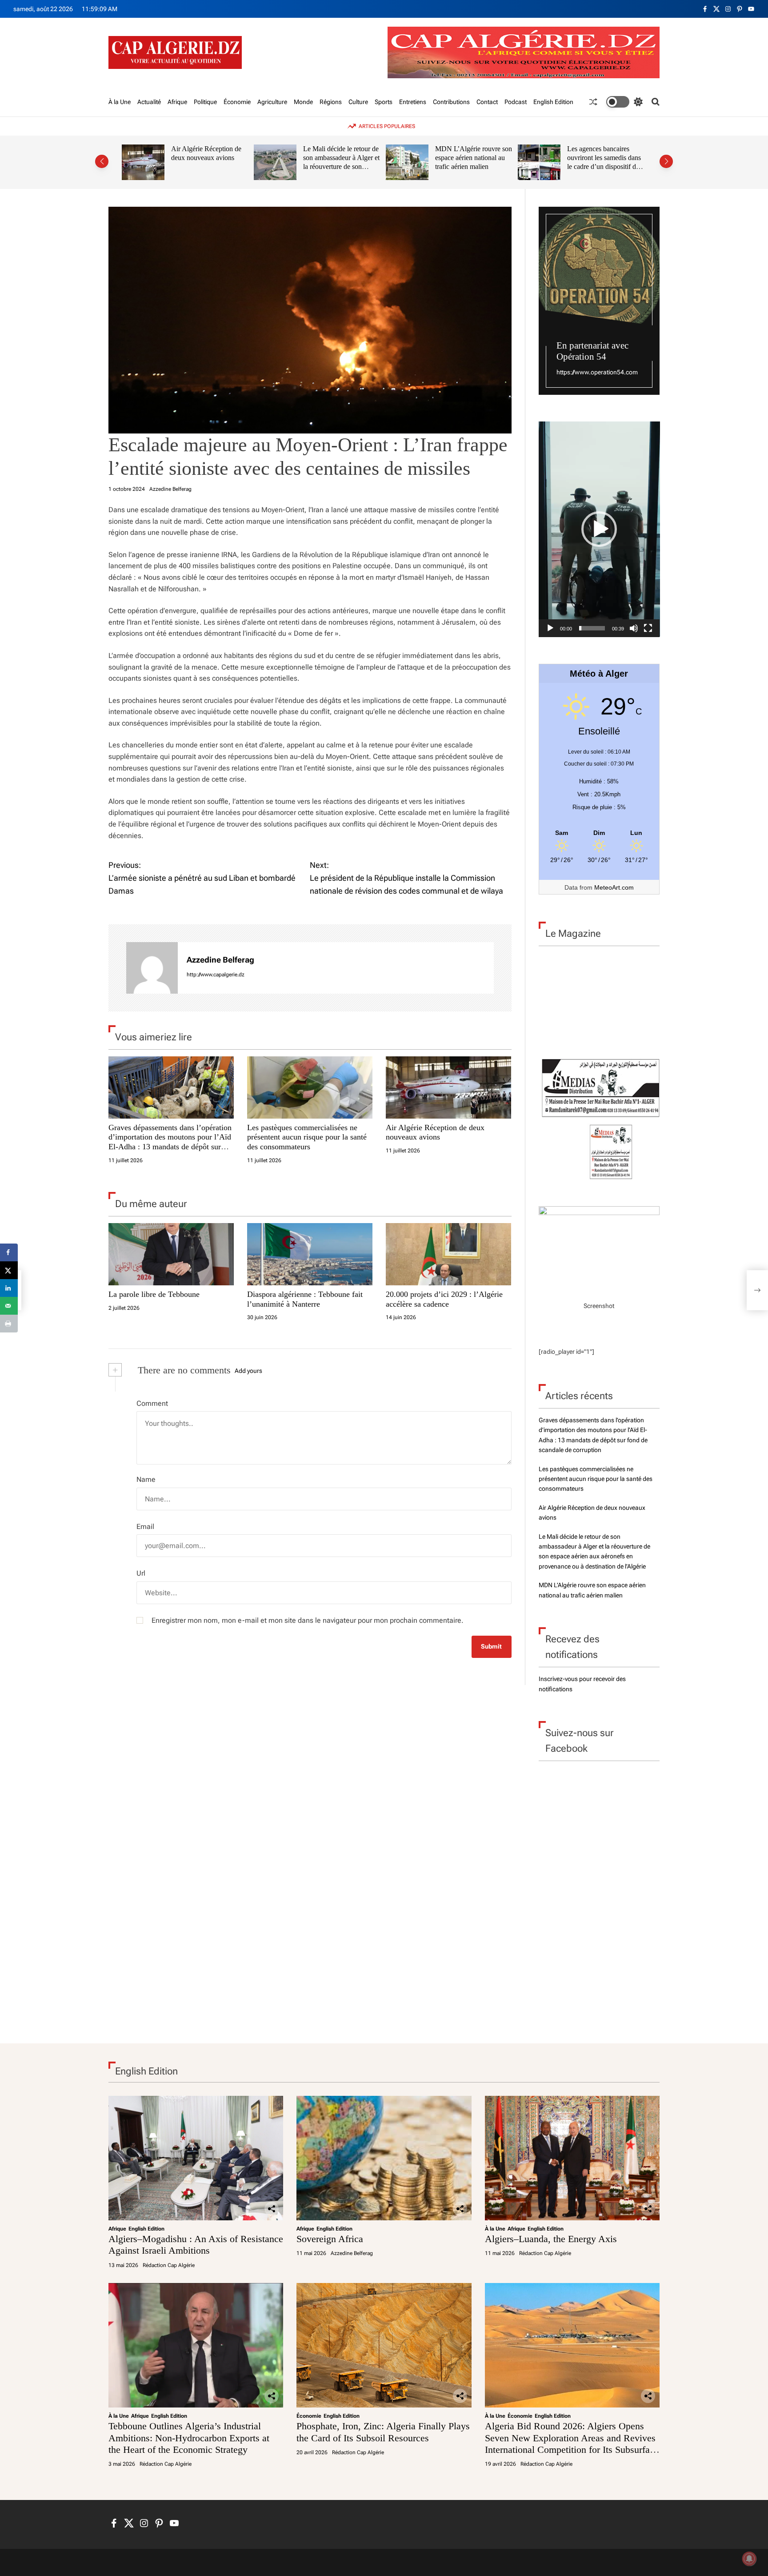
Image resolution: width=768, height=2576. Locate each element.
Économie (237, 102)
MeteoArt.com (614, 887)
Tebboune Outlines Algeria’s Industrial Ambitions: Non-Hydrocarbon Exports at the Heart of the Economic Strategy (189, 2438)
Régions (331, 102)
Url (141, 1573)
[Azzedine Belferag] (152, 968)
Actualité (149, 102)
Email (145, 1527)
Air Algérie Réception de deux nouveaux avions (206, 153)
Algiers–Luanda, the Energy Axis (551, 2239)
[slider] (592, 628)
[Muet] (634, 628)
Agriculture (272, 102)
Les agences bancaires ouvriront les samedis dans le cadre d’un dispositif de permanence (604, 162)
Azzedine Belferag (170, 489)
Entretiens (413, 102)
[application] (599, 529)
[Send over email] (9, 1306)
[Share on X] (9, 1270)
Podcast (516, 102)
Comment (152, 1403)
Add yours (248, 1371)
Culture (358, 102)
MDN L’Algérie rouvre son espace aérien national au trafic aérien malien (474, 157)
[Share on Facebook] (9, 1252)
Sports (384, 102)
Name (146, 1479)
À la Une (120, 102)
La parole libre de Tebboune (154, 1294)
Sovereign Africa (330, 2239)
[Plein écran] (648, 628)
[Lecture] (550, 628)
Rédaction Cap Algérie (169, 2265)
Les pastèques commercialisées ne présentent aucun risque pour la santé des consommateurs (307, 1137)
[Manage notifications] (749, 2559)
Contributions (451, 102)
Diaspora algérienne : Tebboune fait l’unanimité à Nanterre (305, 1299)
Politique (205, 102)
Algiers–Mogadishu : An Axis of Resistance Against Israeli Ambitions (196, 2245)
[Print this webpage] (9, 1324)
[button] (102, 161)
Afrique (177, 102)
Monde (303, 102)
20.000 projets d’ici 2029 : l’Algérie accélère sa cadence (444, 1299)
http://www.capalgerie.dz (216, 975)
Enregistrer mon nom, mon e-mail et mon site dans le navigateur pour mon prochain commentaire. (308, 1620)
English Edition (553, 102)
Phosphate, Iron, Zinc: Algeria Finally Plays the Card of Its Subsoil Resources (383, 2432)
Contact (487, 102)
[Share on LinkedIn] (9, 1288)
